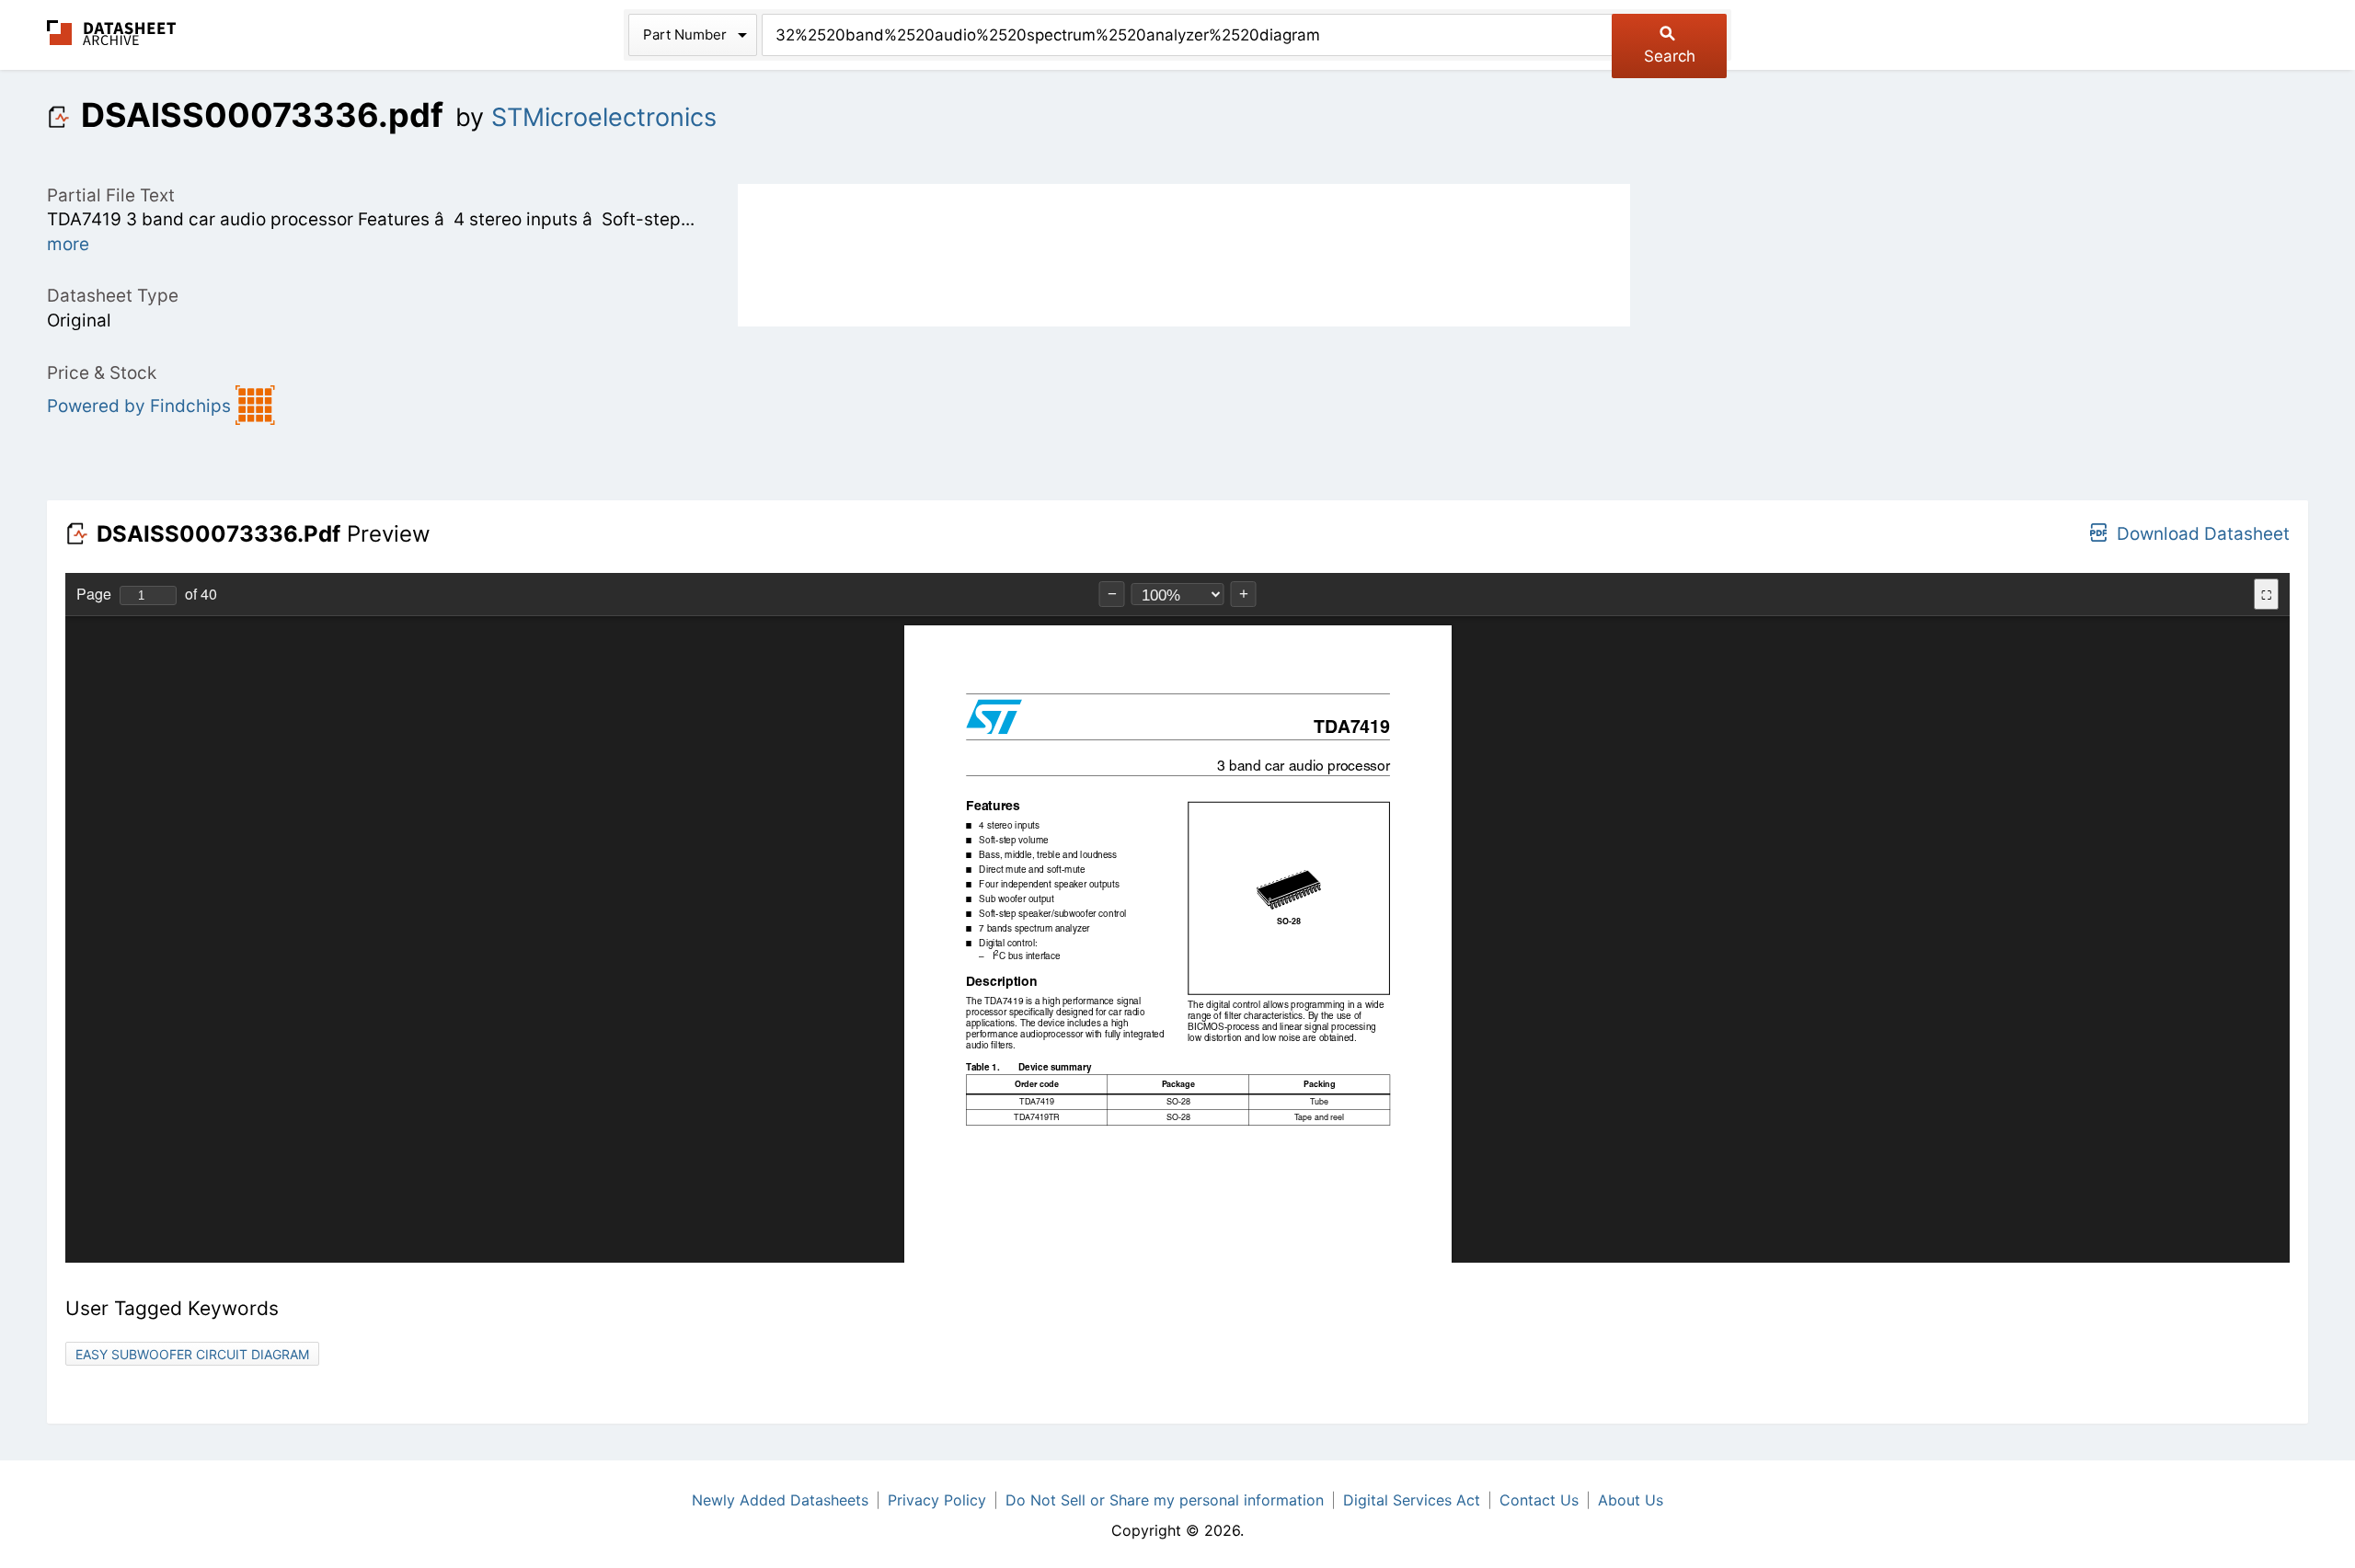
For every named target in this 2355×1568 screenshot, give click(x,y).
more (68, 244)
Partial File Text (111, 195)
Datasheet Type (113, 296)
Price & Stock (102, 373)
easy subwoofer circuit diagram (192, 1354)
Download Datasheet (2203, 534)
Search (1670, 56)
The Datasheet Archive (112, 33)
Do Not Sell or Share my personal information (1165, 1500)
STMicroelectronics (604, 117)
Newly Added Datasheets (780, 1500)
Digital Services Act (1412, 1500)
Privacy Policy (937, 1500)
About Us (1631, 1500)
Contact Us (1539, 1500)
